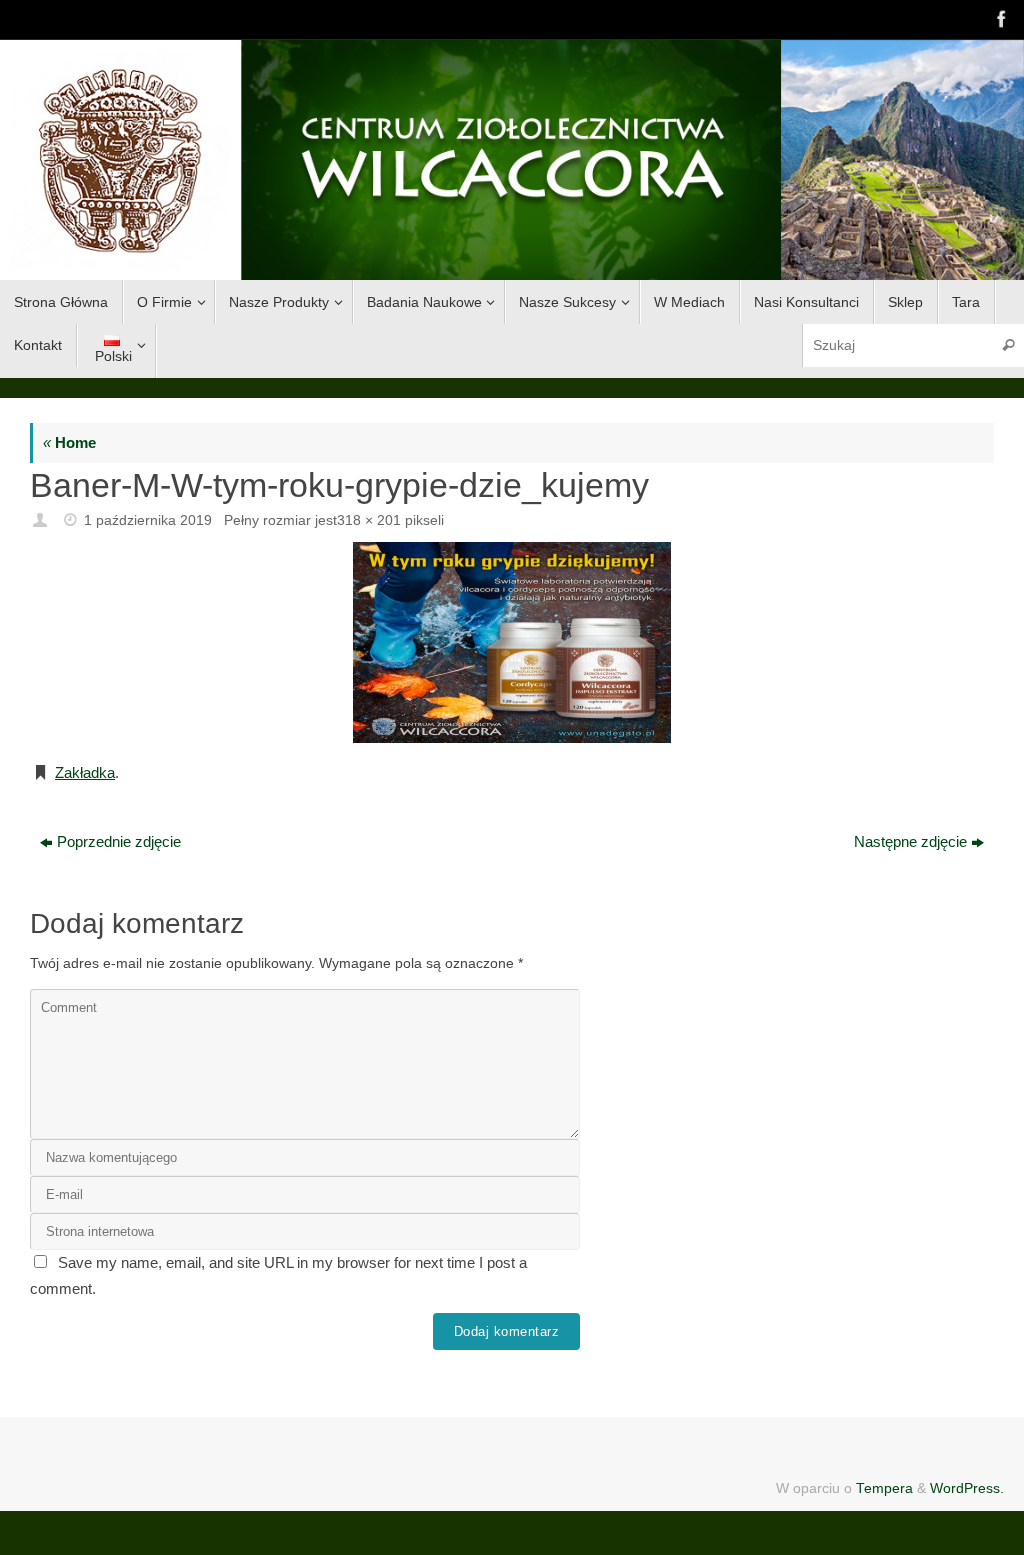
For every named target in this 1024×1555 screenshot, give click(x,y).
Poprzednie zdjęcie (119, 841)
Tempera (884, 1488)
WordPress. (967, 1488)
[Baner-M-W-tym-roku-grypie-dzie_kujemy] (512, 642)
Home (69, 442)
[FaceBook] (1000, 19)
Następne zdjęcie (910, 841)
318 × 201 (369, 520)
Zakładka (85, 772)
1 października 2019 (148, 520)
